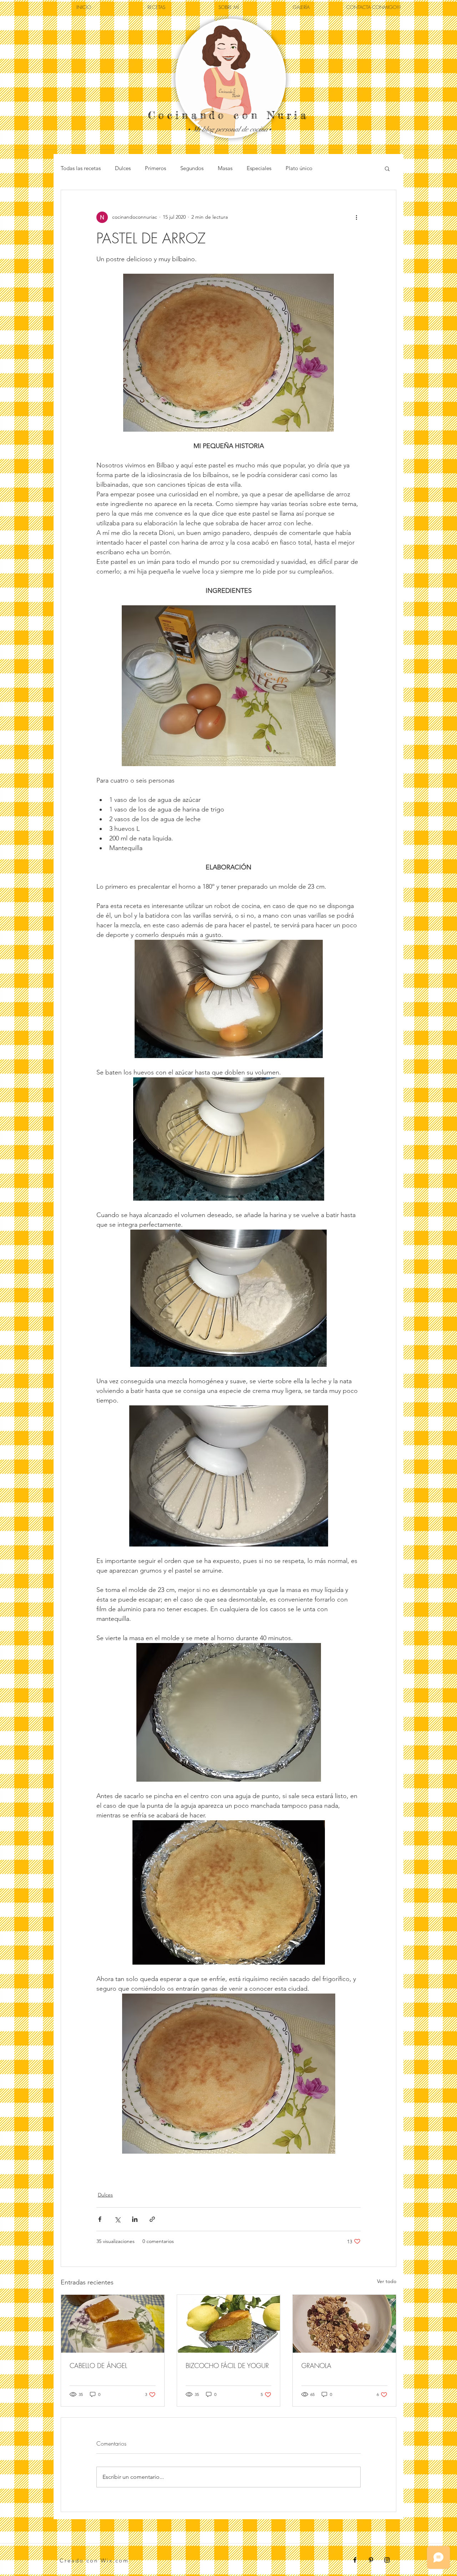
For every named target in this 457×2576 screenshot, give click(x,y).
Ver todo (387, 2281)
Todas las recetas (81, 168)
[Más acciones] (356, 217)
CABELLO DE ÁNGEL (98, 2366)
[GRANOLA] (344, 2324)
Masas (225, 168)
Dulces (123, 168)
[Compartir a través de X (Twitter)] (117, 2219)
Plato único (299, 168)
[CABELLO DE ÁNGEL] (113, 2324)
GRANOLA (316, 2366)
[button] (387, 168)
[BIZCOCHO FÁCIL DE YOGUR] (229, 2324)
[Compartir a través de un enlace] (152, 2219)
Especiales (259, 168)
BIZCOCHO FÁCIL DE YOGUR (227, 2366)
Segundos (192, 168)
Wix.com (115, 2560)
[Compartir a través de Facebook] (100, 2219)
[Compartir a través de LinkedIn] (135, 2219)
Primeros (155, 168)
